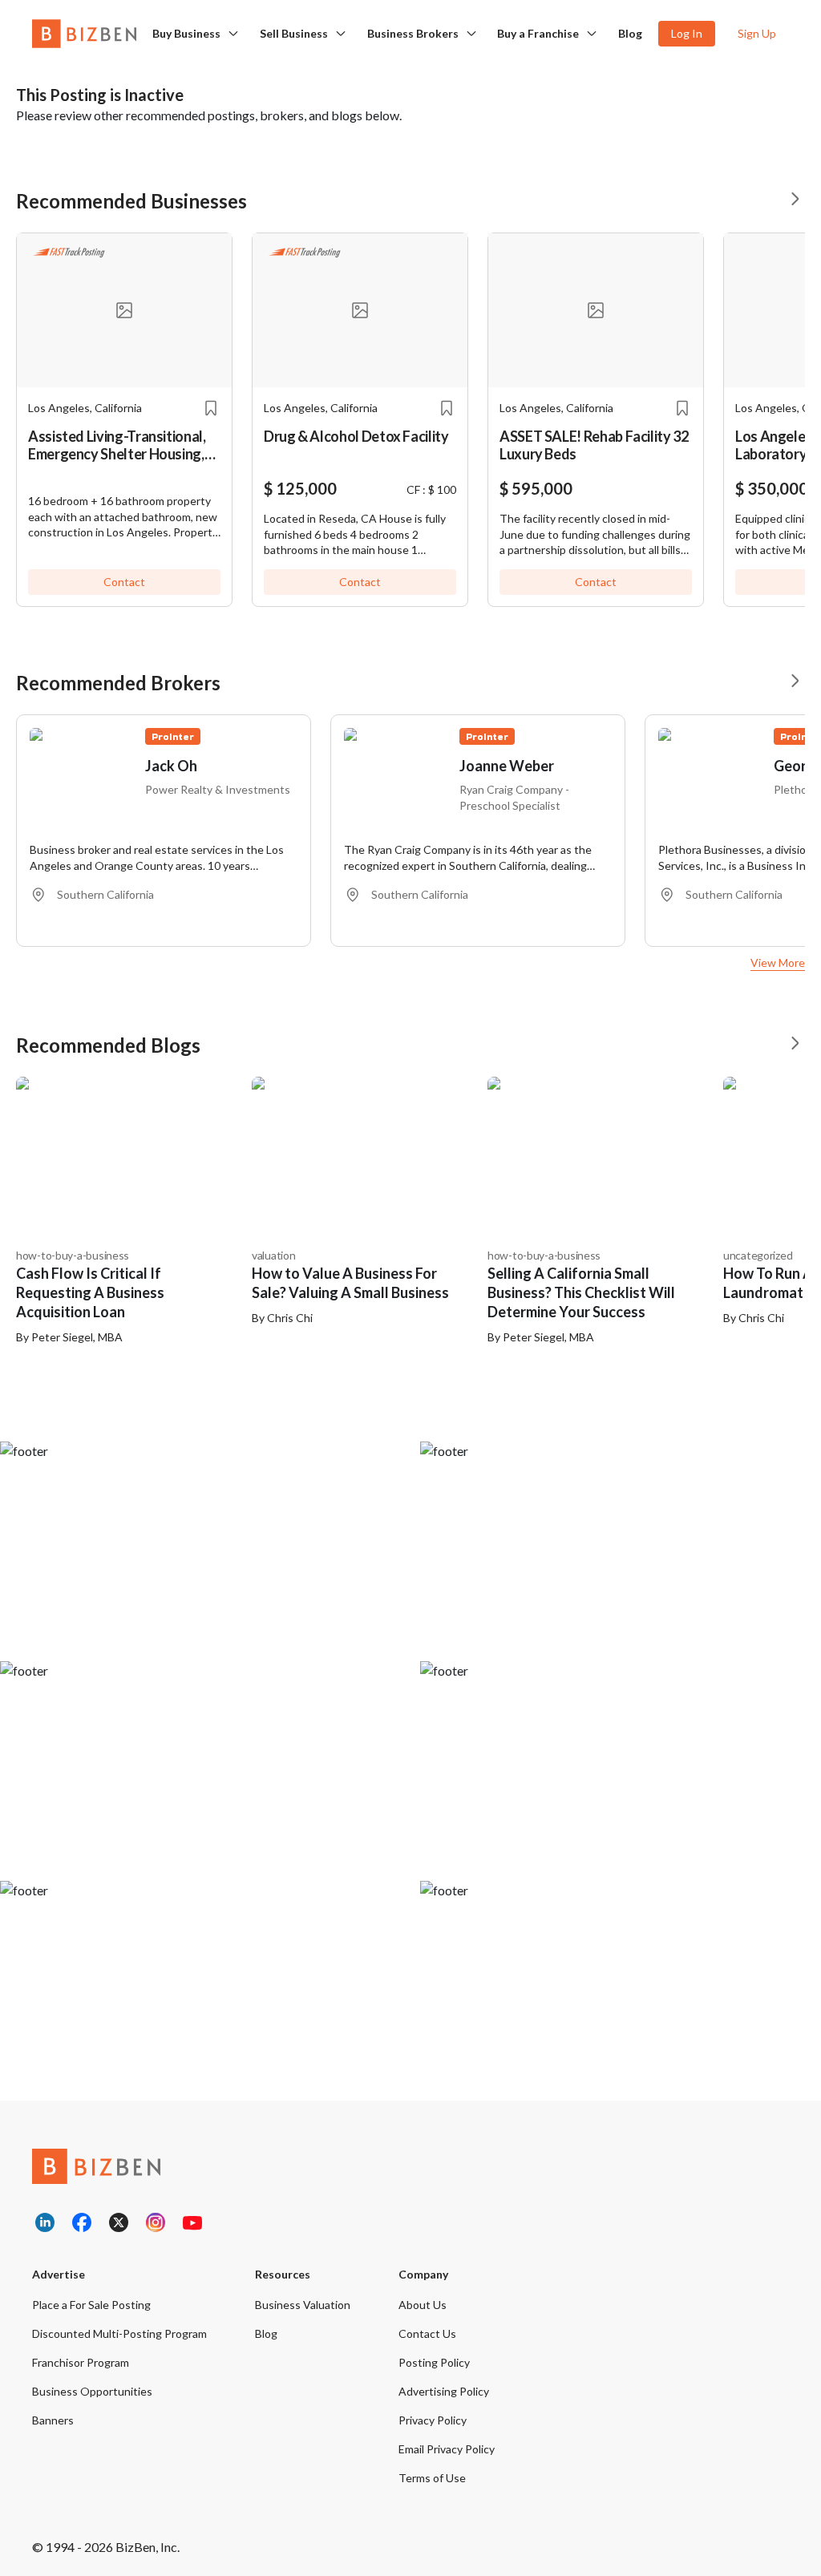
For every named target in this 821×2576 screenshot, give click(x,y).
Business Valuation (303, 2305)
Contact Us (427, 2333)
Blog (630, 33)
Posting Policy (434, 2362)
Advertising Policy (444, 2391)
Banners (53, 2420)
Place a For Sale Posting (91, 2305)
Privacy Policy (433, 2420)
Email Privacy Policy (447, 2449)
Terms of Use (432, 2478)
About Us (423, 2305)
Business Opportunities (92, 2391)
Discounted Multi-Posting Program (119, 2333)
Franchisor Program (81, 2362)
